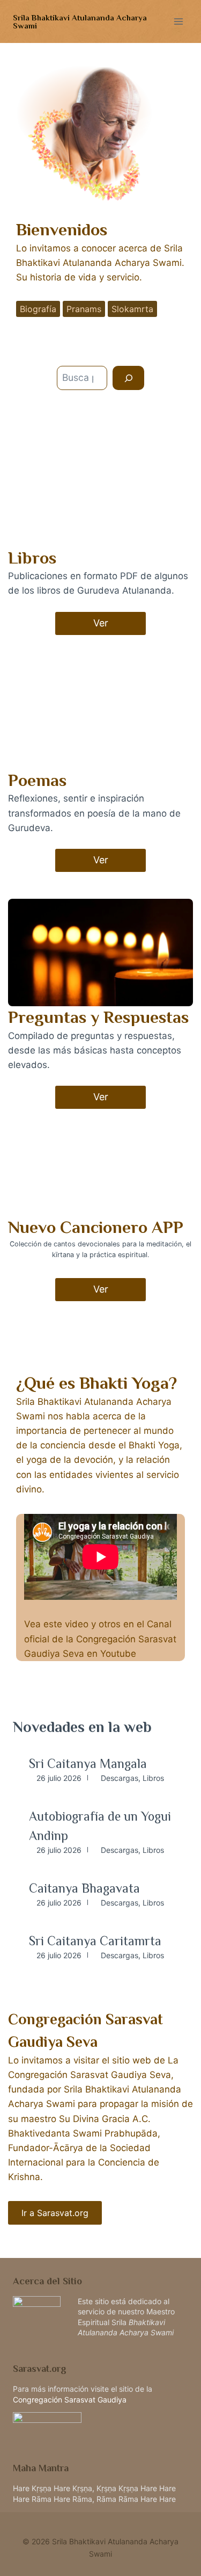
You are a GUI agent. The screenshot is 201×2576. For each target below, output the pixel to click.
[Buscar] (128, 378)
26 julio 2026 (59, 1778)
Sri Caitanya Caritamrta (95, 1941)
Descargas (120, 1778)
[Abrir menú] (178, 21)
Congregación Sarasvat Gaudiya (70, 2400)
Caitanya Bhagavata (84, 1888)
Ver (101, 623)
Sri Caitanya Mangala (88, 1763)
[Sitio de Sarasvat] (100, 2425)
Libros (153, 1778)
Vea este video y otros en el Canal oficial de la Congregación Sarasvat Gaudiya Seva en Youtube (100, 1639)
